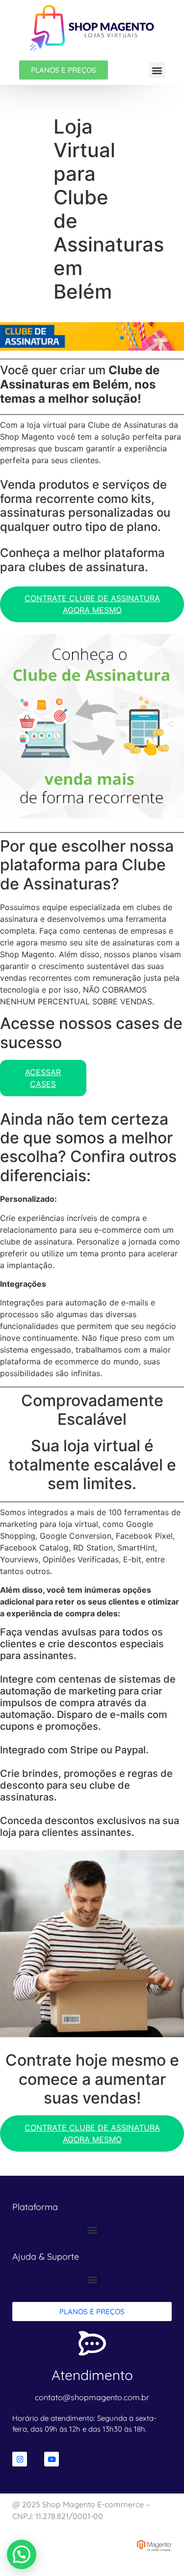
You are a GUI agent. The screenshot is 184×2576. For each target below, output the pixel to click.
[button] (157, 70)
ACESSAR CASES (43, 1078)
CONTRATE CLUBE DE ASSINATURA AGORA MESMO (92, 604)
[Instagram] (20, 2459)
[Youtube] (52, 2459)
